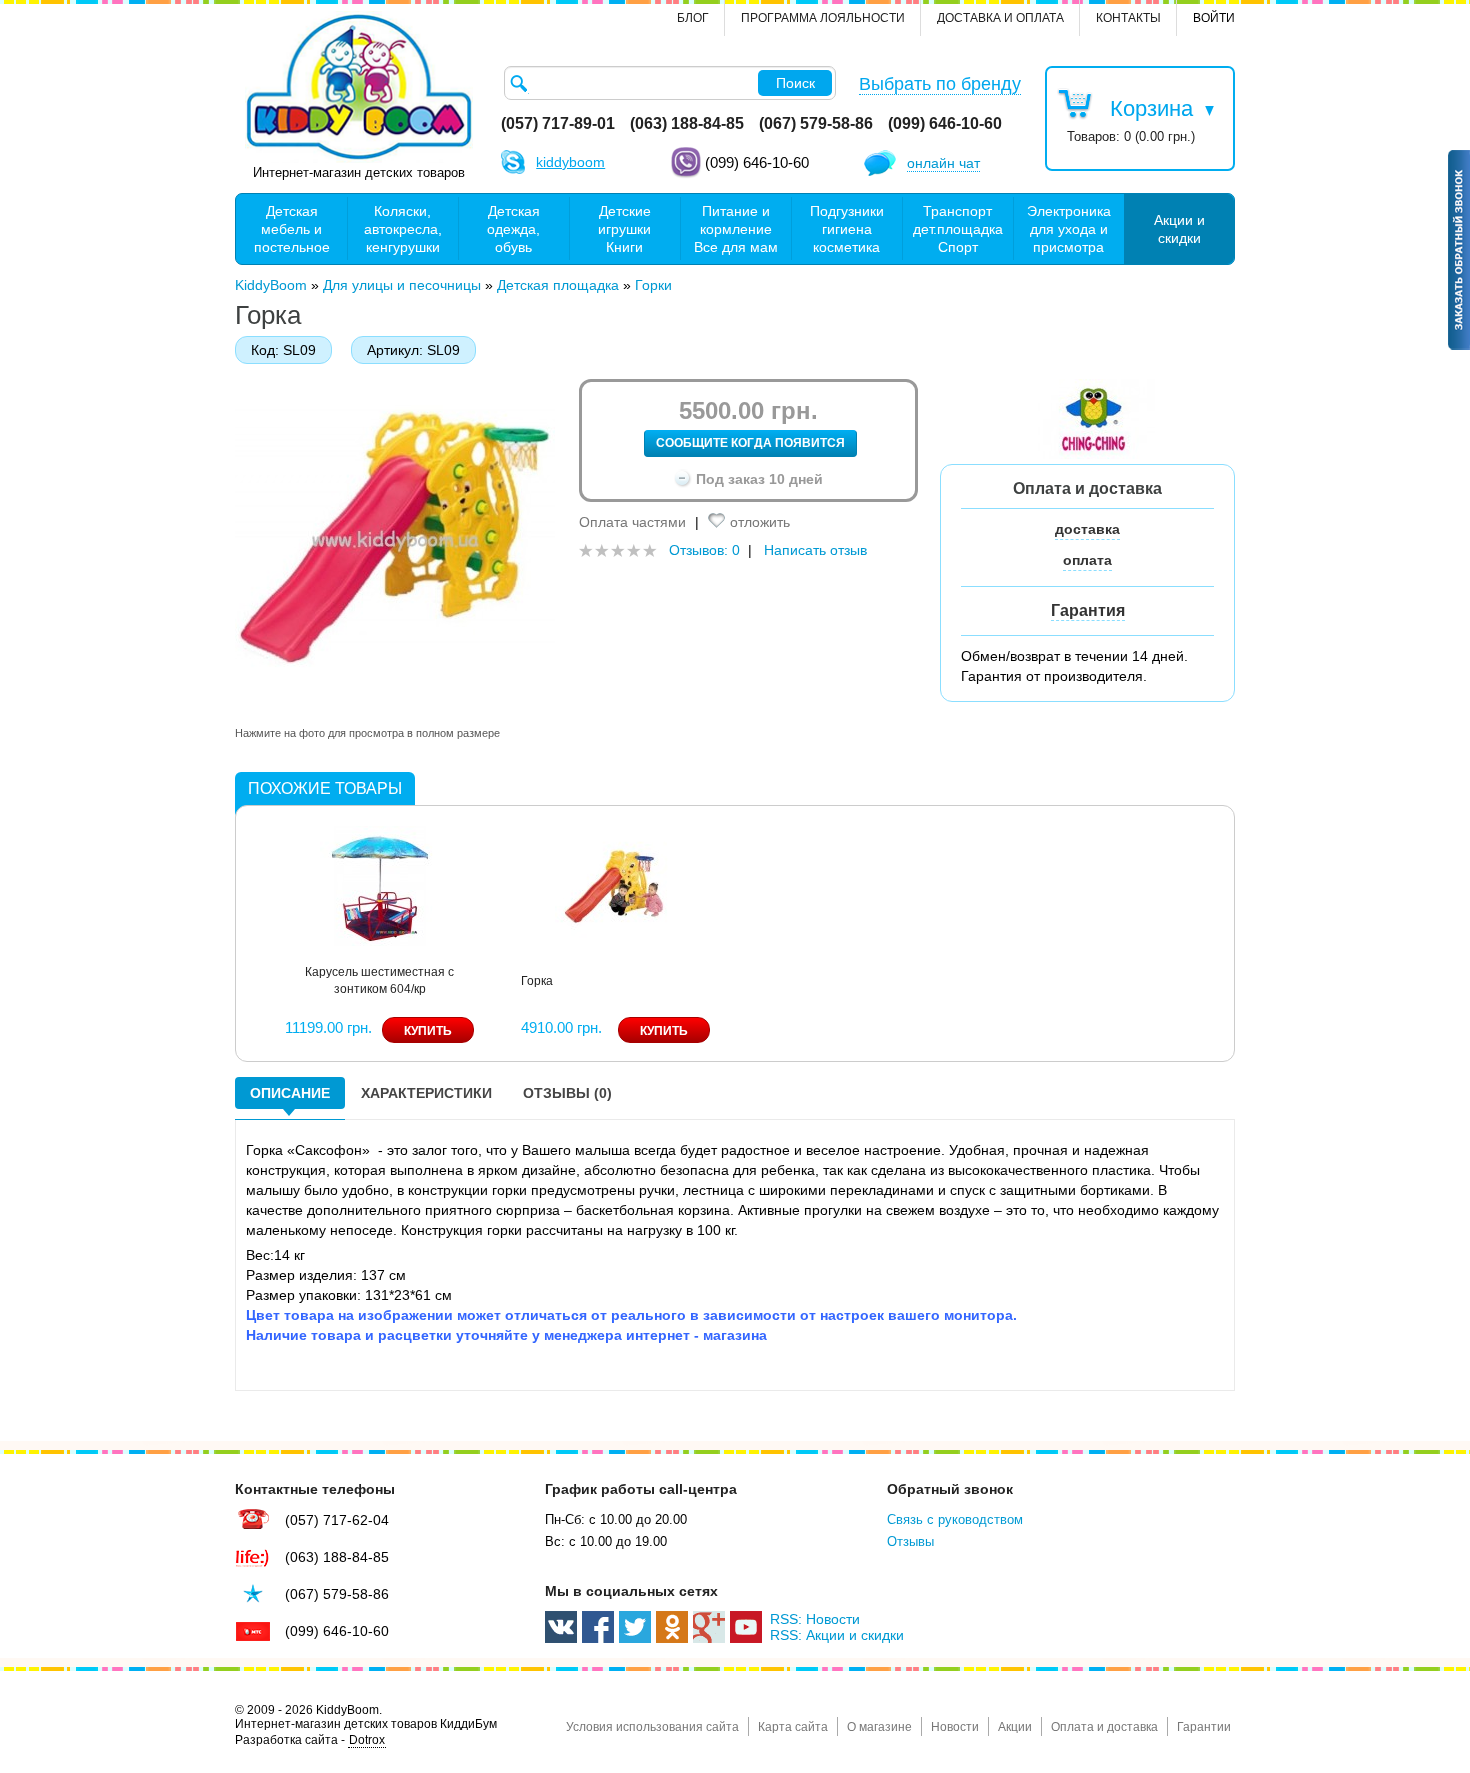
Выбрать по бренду (940, 84)
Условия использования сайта (652, 1727)
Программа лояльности (823, 18)
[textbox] (670, 83)
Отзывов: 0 (704, 550)
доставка (1087, 529)
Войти (1214, 18)
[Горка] (615, 884)
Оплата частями (632, 522)
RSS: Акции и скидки (837, 1635)
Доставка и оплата (1000, 18)
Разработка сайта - (310, 1740)
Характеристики (426, 1093)
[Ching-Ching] (1095, 417)
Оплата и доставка (1104, 1727)
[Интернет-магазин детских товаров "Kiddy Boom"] (359, 87)
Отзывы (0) (567, 1093)
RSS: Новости (815, 1619)
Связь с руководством (955, 1519)
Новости (955, 1727)
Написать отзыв (815, 550)
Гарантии (1204, 1727)
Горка (537, 981)
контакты (1128, 18)
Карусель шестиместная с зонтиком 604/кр (379, 980)
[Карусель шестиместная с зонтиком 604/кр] (380, 884)
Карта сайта (793, 1727)
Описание (290, 1093)
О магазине (879, 1727)
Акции (1015, 1727)
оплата (1087, 560)
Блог (693, 18)
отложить (760, 522)
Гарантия (1088, 610)
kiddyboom (570, 162)
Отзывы (910, 1541)
